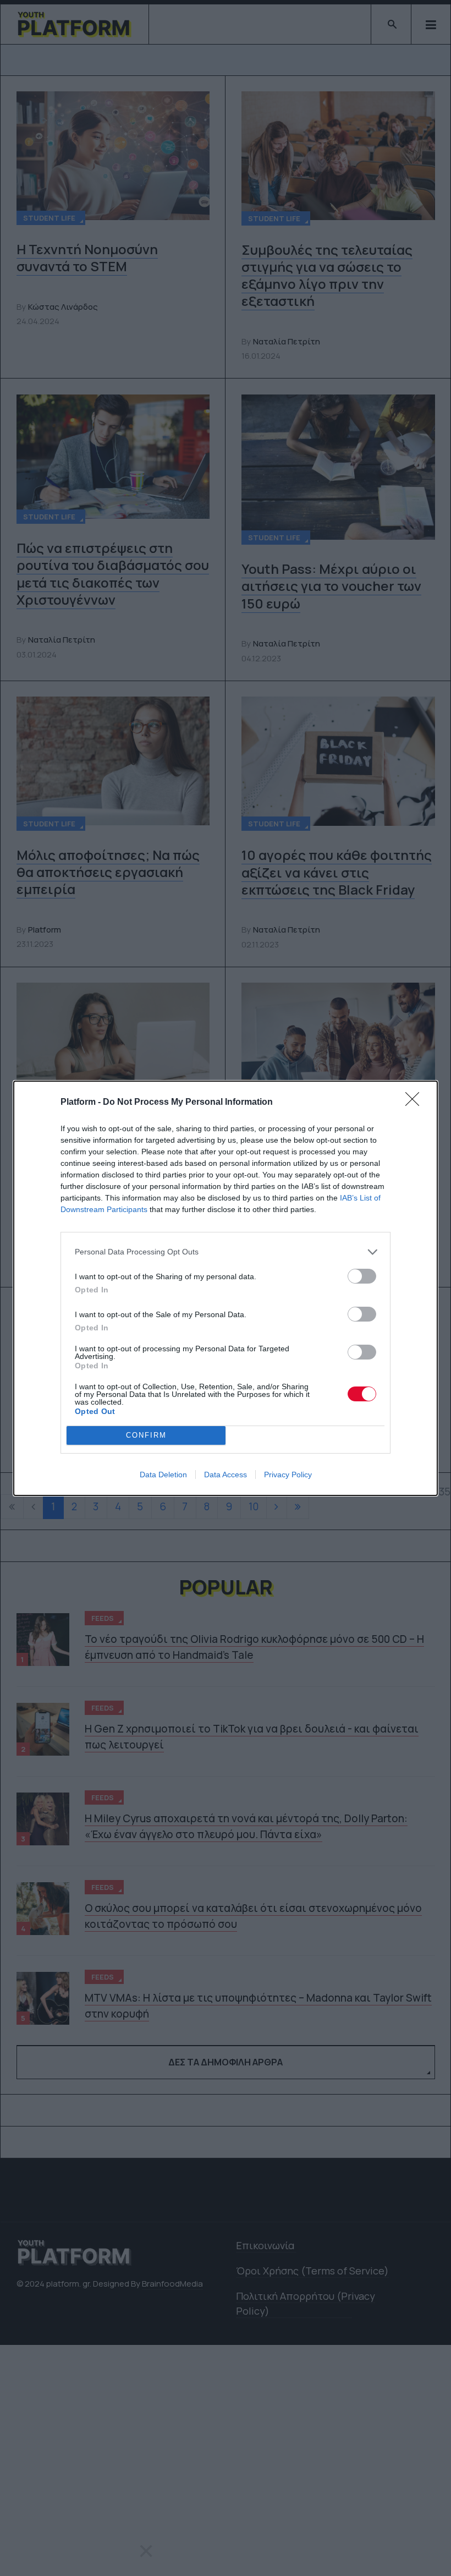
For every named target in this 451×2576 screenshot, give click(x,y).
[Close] (416, 1103)
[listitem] (226, 1252)
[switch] (362, 1276)
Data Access (226, 1475)
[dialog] (226, 1288)
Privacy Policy (288, 1475)
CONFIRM (146, 1435)
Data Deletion (163, 1475)
